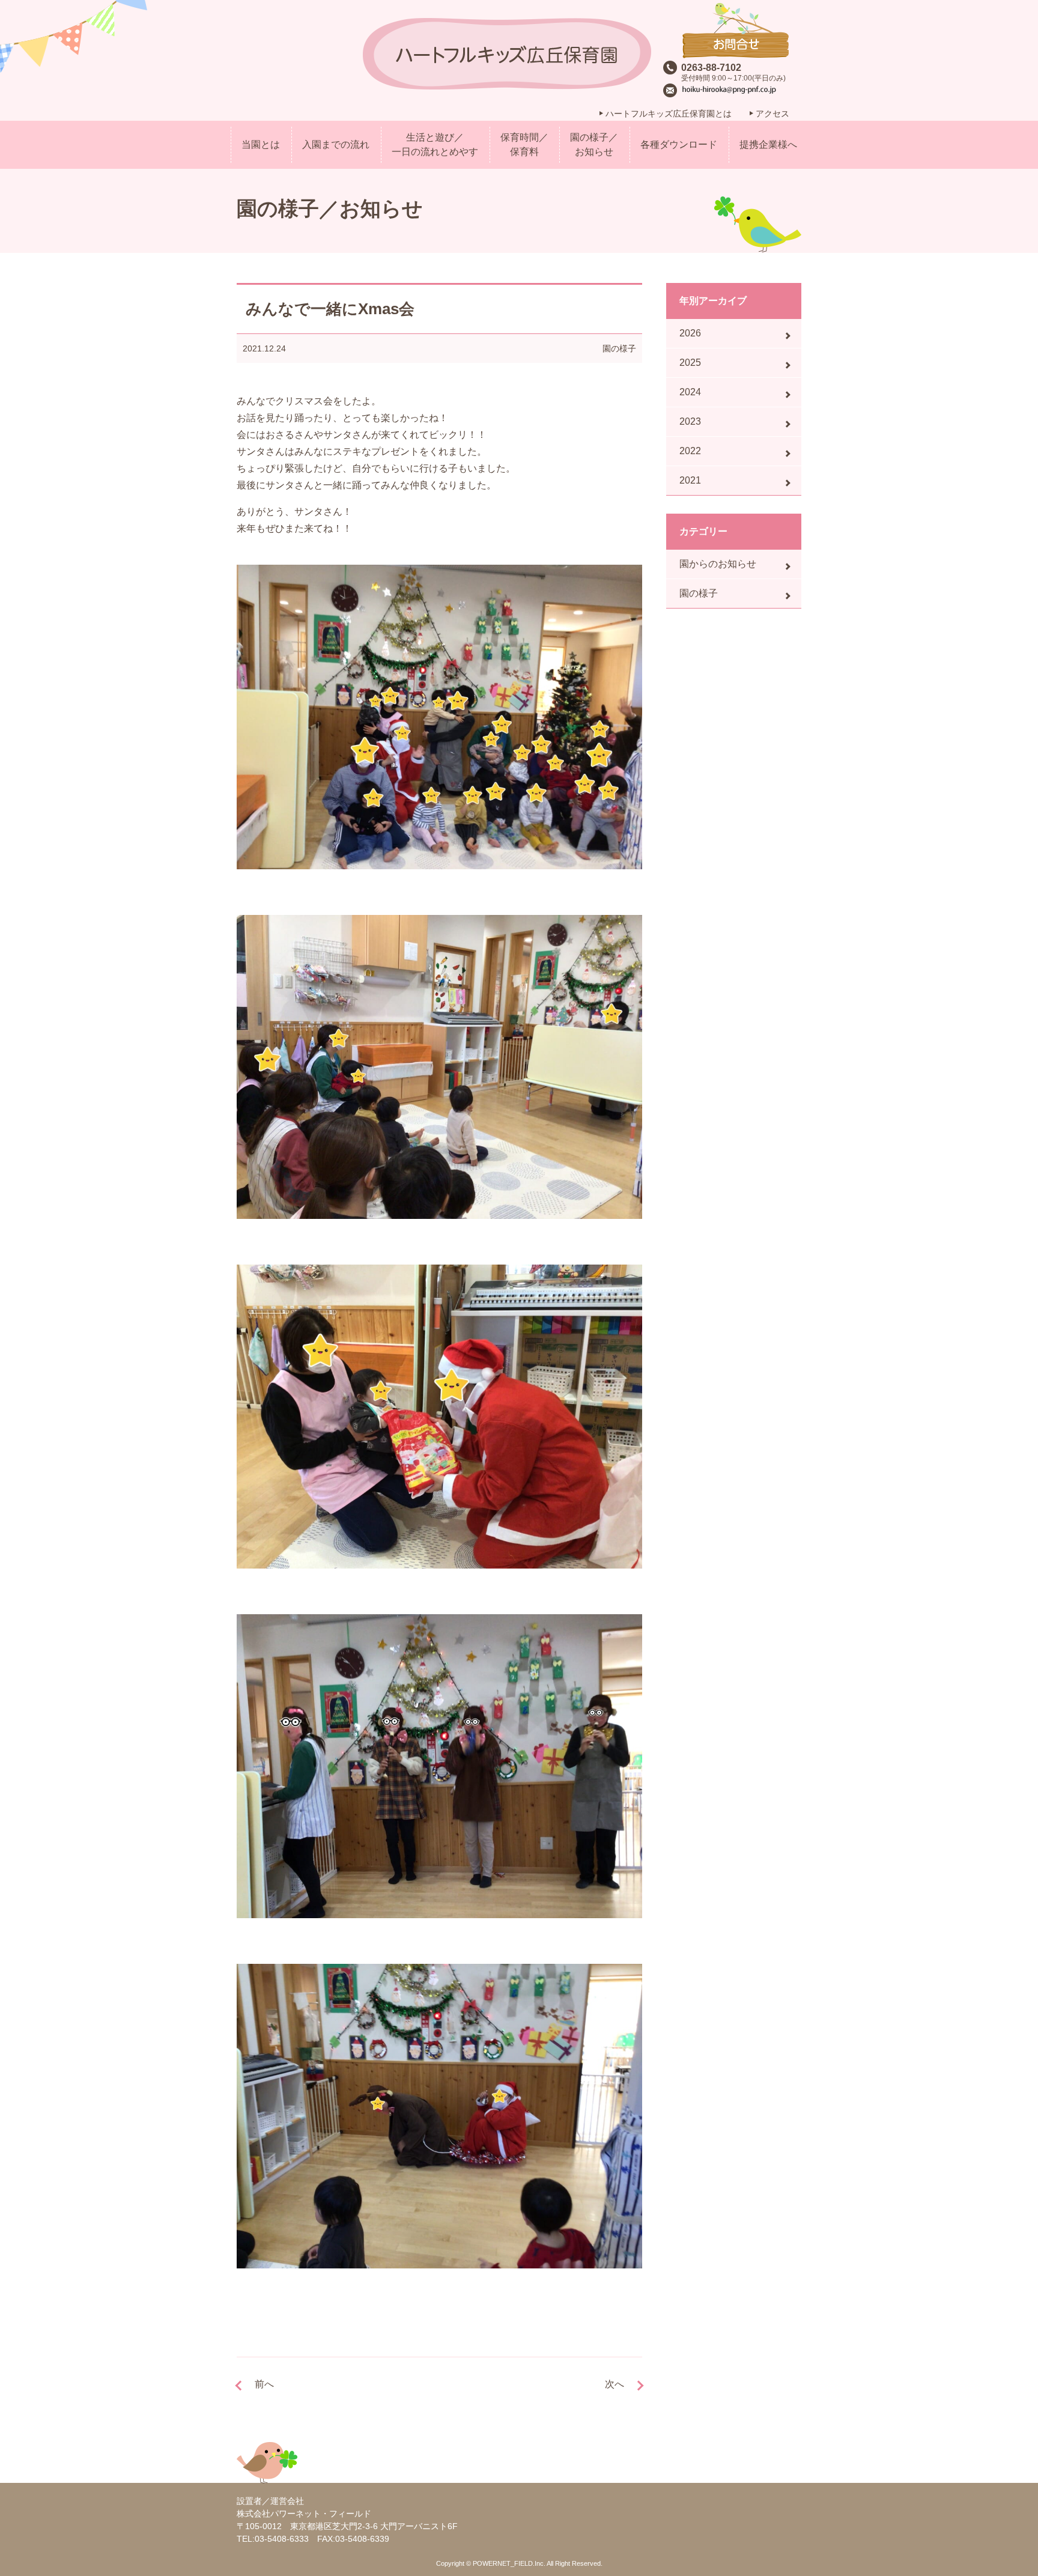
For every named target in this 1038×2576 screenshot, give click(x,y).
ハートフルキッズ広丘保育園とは (669, 114)
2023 (690, 421)
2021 (690, 480)
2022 (690, 451)
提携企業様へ (768, 144)
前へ (264, 2384)
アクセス (772, 114)
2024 (690, 392)
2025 (690, 363)
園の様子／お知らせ (594, 144)
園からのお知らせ (718, 564)
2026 (690, 333)
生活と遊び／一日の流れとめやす (435, 144)
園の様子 (619, 348)
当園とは (261, 144)
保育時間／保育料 (524, 144)
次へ (615, 2384)
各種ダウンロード (679, 144)
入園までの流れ (336, 144)
